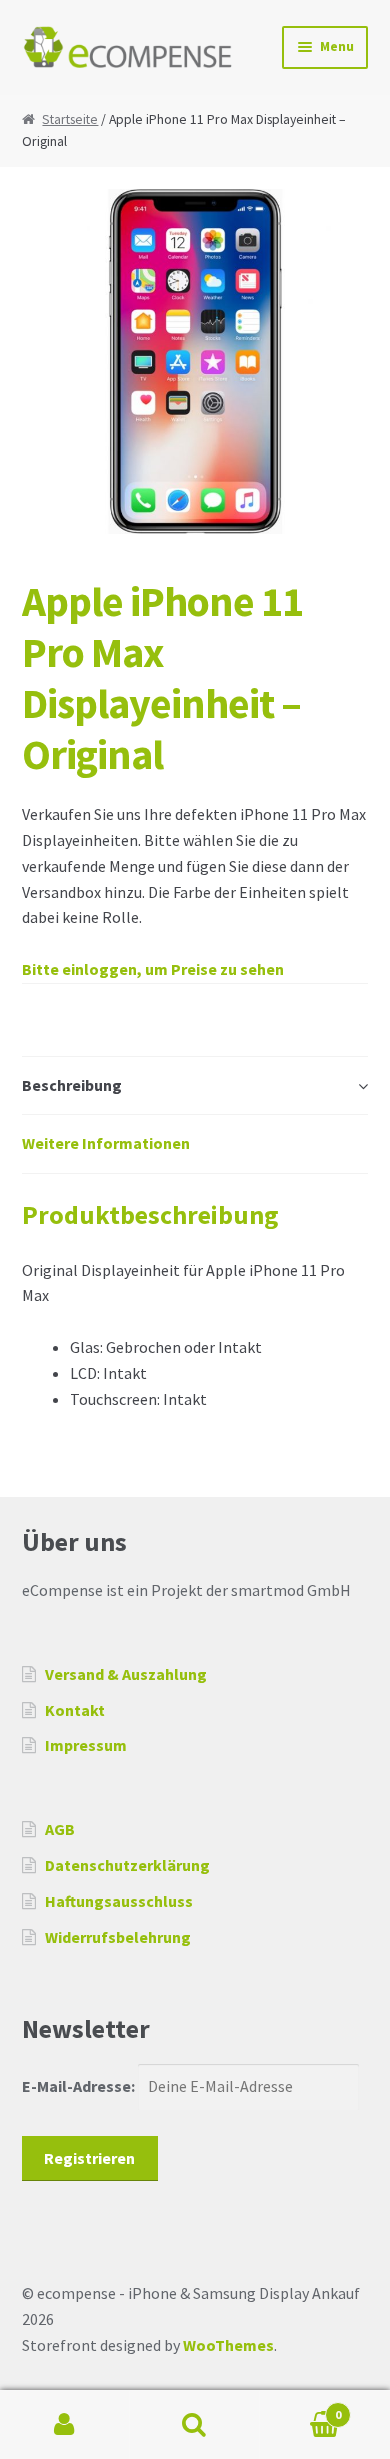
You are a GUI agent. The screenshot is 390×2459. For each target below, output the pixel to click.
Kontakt (75, 1710)
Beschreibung (72, 1085)
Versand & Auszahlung (126, 1674)
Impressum (86, 1745)
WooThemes (228, 2345)
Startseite (70, 119)
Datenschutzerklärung (127, 1865)
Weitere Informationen (106, 1143)
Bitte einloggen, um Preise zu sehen (153, 969)
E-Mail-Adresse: (80, 2086)
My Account (65, 2425)
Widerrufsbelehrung (118, 1937)
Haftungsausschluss (119, 1901)
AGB (60, 1829)
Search (195, 2425)
